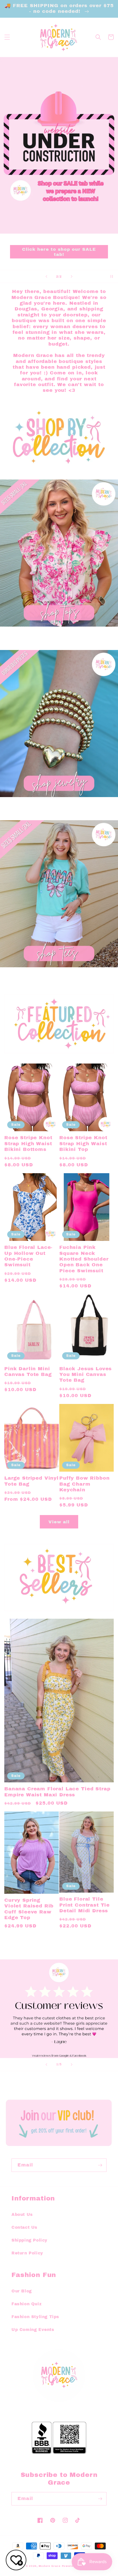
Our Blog (22, 2291)
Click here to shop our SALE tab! (59, 252)
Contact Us (24, 2227)
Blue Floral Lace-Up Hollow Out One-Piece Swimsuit (28, 1256)
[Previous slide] (46, 276)
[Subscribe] (100, 2165)
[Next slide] (72, 276)
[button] (7, 37)
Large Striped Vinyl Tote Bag (32, 1481)
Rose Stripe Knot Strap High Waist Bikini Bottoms (28, 1143)
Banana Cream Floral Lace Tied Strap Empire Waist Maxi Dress (57, 1792)
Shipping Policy (29, 2240)
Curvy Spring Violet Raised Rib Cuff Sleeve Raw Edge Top (29, 1909)
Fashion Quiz (26, 2304)
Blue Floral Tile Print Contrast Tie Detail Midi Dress (84, 1905)
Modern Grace (50, 2566)
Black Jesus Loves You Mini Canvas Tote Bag (85, 1375)
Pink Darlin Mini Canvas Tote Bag (28, 1372)
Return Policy (27, 2253)
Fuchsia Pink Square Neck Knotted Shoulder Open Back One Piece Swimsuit (84, 1259)
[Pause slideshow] (112, 276)
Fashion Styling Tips (35, 2317)
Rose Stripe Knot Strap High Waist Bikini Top (83, 1143)
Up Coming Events (33, 2330)
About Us (22, 2215)
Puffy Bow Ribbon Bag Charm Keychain (84, 1484)
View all (59, 1522)
